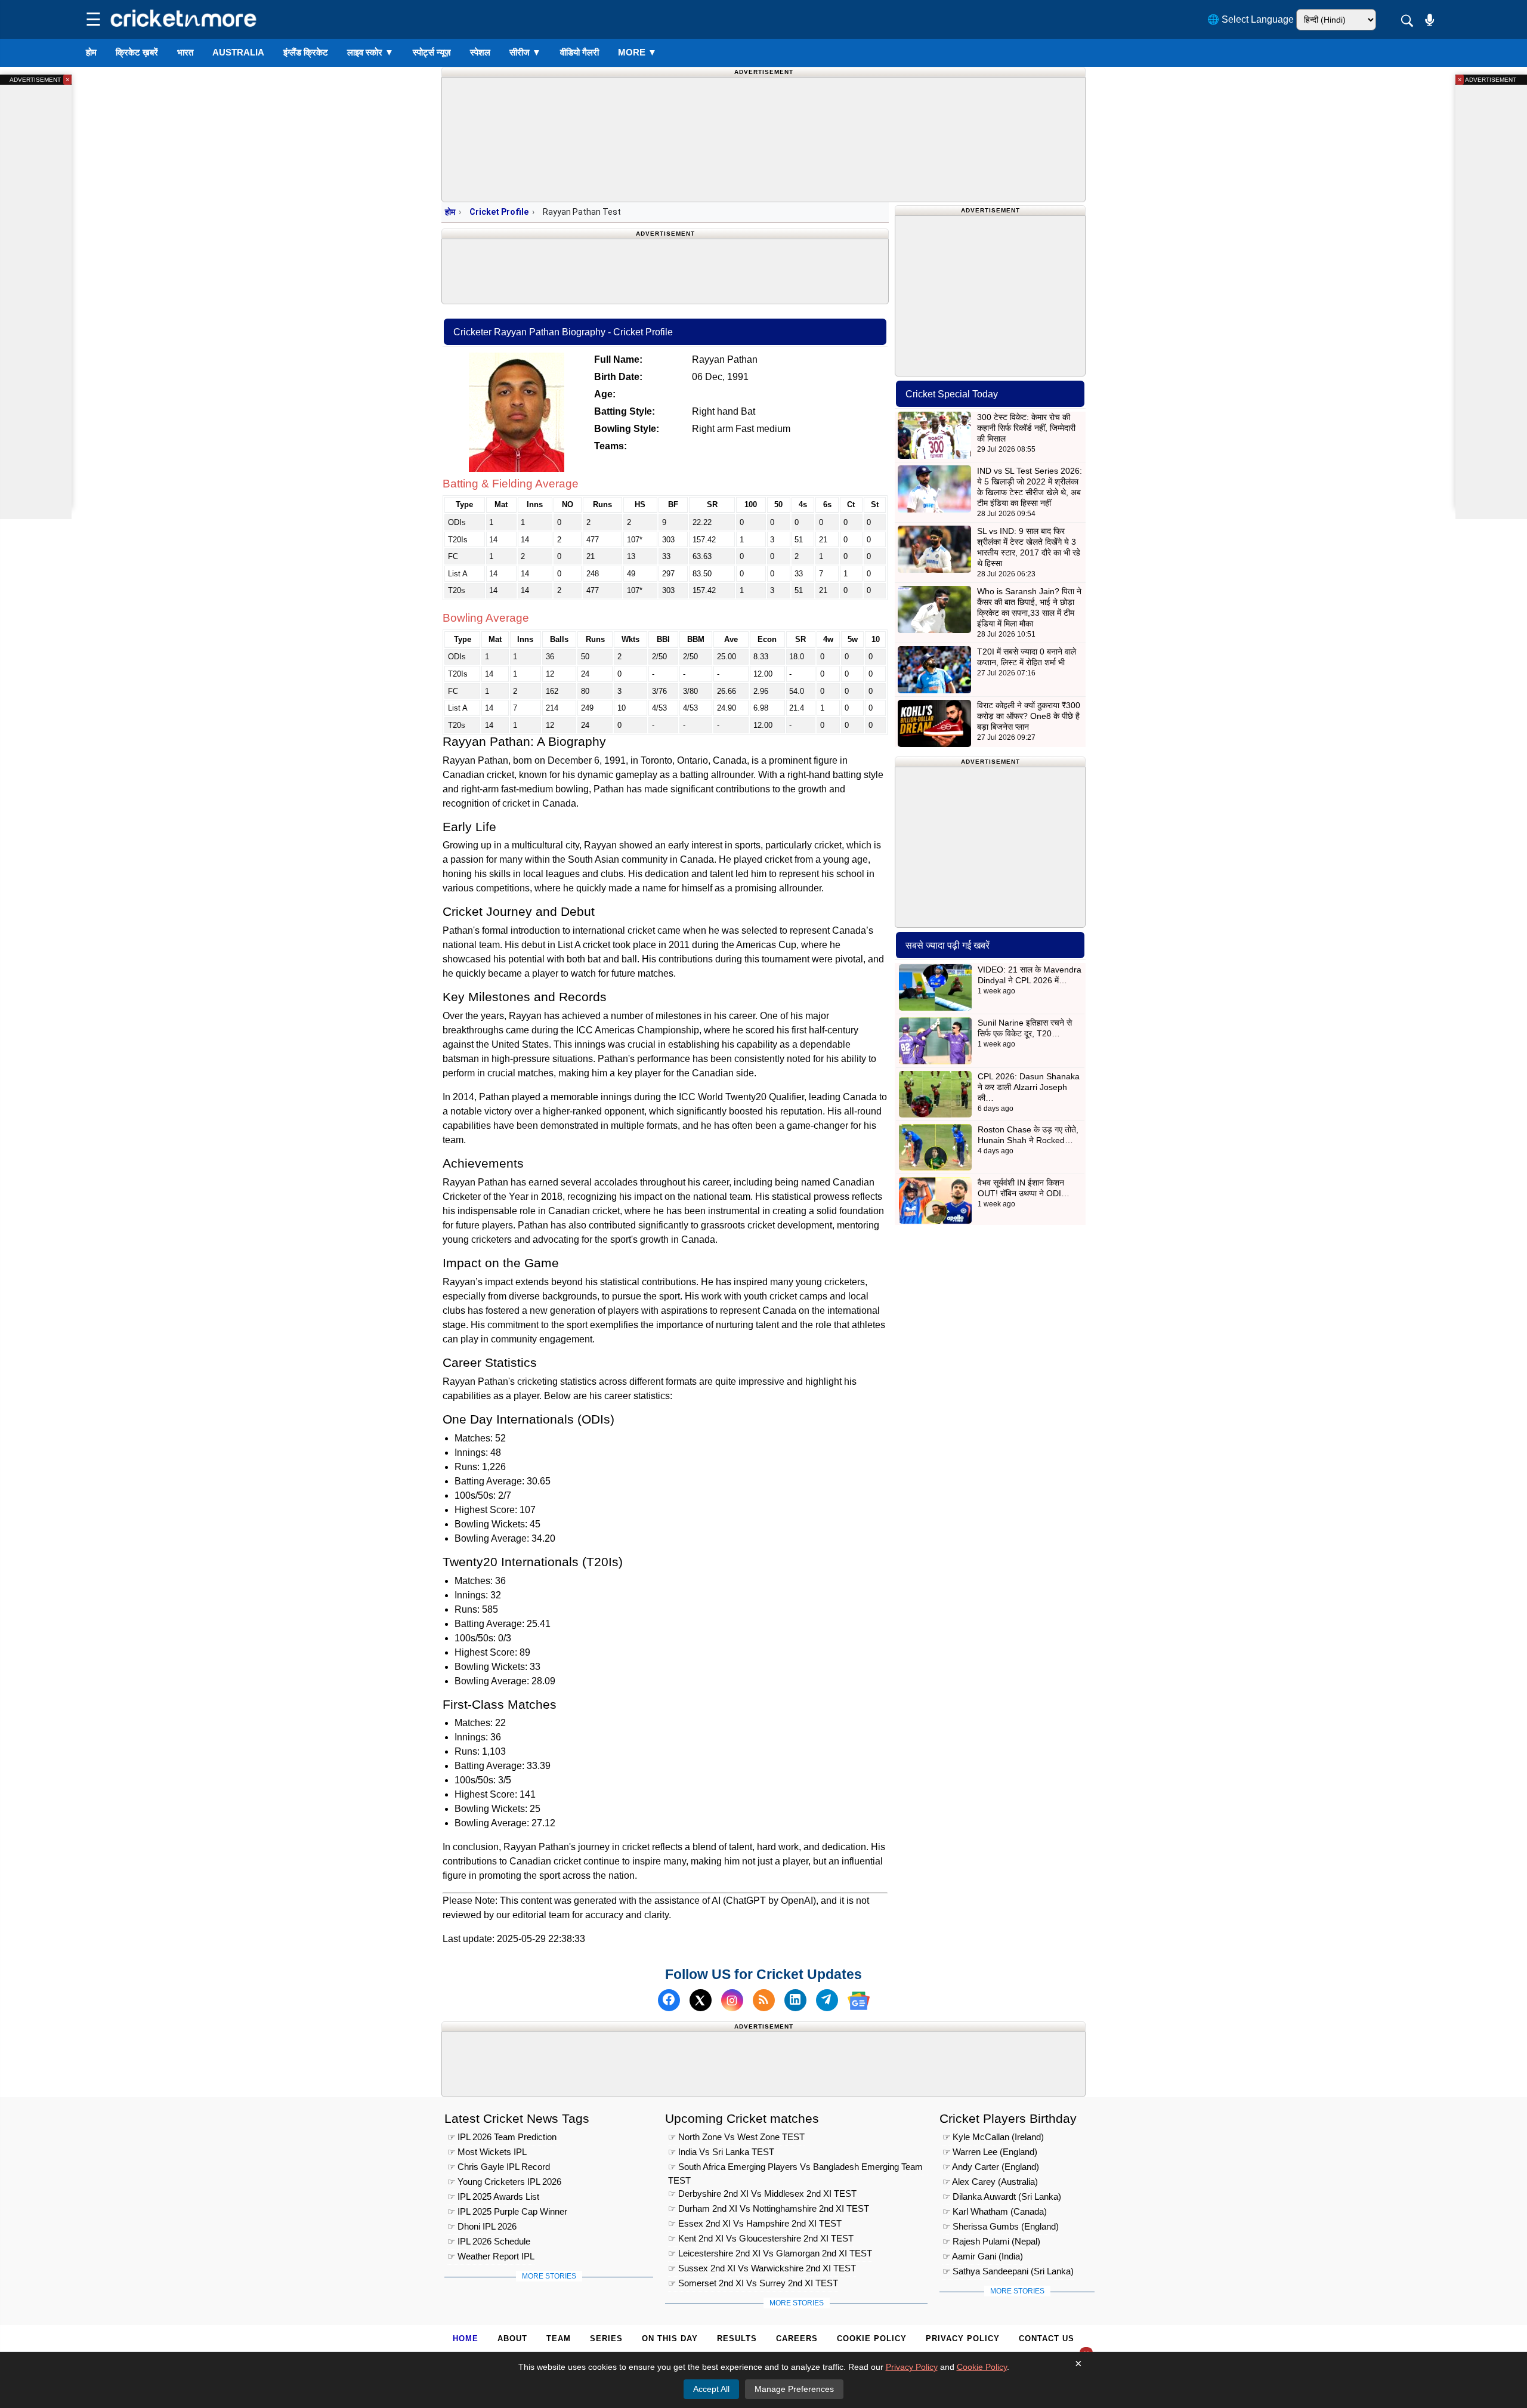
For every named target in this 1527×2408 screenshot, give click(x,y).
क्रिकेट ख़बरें (137, 52)
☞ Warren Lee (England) (990, 2152)
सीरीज (525, 52)
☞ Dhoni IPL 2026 (482, 2226)
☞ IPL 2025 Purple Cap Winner (507, 2211)
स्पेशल (480, 52)
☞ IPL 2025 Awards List (493, 2196)
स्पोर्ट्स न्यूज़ (432, 52)
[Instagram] (732, 2001)
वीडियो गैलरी (579, 52)
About (512, 2338)
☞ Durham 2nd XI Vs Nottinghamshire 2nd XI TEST (769, 2208)
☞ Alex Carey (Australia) (990, 2182)
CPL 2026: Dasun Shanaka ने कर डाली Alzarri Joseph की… (1029, 1087)
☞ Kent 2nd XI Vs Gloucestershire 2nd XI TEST (761, 2238)
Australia (238, 52)
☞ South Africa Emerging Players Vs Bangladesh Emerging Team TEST (795, 2168)
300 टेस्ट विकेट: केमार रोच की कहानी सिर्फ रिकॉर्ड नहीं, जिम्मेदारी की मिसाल (1026, 428)
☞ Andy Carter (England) (991, 2167)
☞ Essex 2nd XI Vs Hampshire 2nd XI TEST (755, 2223)
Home (466, 2338)
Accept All (711, 2389)
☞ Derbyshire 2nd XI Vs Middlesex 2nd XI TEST (762, 2194)
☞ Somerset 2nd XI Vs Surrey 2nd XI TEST (753, 2283)
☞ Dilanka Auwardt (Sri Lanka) (1002, 2196)
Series (606, 2338)
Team (559, 2338)
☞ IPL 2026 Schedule (489, 2241)
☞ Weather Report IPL (491, 2256)
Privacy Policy (963, 2338)
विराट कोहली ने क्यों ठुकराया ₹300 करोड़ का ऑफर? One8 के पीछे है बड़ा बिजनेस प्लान (1029, 716)
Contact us (1047, 2338)
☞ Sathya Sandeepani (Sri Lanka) (1008, 2271)
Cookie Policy (872, 2338)
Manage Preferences (794, 2389)
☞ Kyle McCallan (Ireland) (993, 2137)
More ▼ (637, 52)
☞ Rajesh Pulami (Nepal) (991, 2241)
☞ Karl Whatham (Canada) (995, 2211)
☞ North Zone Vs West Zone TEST (736, 2137)
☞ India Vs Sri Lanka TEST (721, 2152)
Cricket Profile (499, 212)
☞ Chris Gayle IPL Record (499, 2167)
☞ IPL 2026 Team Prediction (502, 2137)
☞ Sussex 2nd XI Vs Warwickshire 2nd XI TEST (762, 2268)
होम (91, 52)
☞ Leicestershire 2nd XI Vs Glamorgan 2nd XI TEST (770, 2253)
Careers (797, 2338)
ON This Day (670, 2338)
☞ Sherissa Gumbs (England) (1001, 2226)
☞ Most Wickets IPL (487, 2152)
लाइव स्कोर (370, 52)
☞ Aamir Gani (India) (983, 2256)
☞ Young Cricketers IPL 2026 (504, 2182)
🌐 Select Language (1251, 19)
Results (737, 2338)
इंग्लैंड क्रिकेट (306, 52)
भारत (185, 52)
